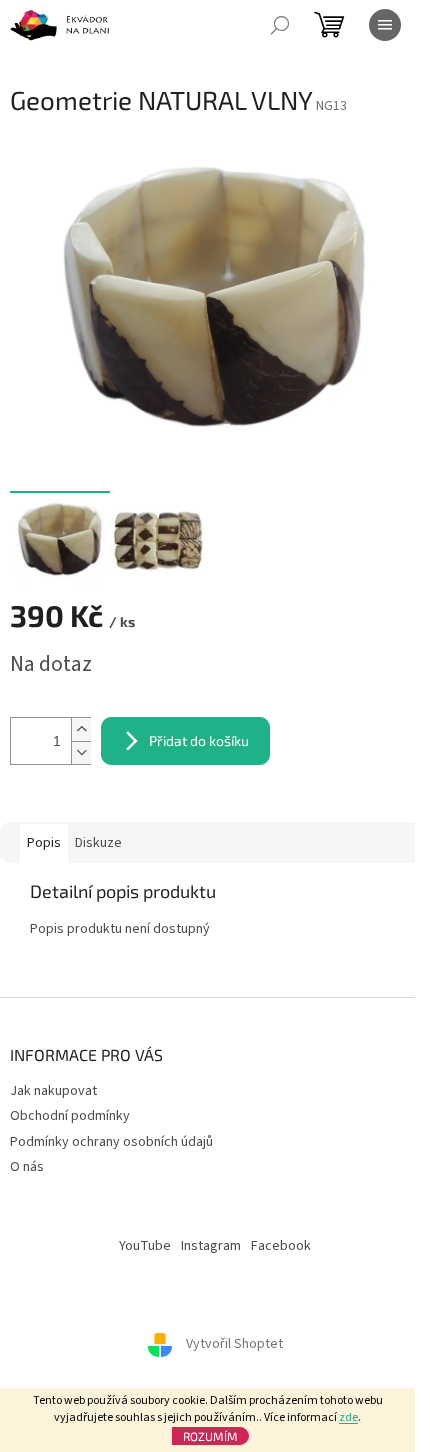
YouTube (145, 1246)
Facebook (281, 1246)
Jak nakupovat (53, 1091)
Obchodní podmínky (70, 1116)
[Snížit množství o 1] (81, 752)
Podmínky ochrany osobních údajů (111, 1142)
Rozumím (210, 1436)
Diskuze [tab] (98, 843)
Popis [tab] (44, 843)
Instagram (211, 1246)
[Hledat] (280, 25)
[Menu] (385, 25)
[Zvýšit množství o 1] (81, 729)
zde (348, 1417)
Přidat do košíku (199, 740)
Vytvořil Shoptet (234, 1344)
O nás (27, 1167)
